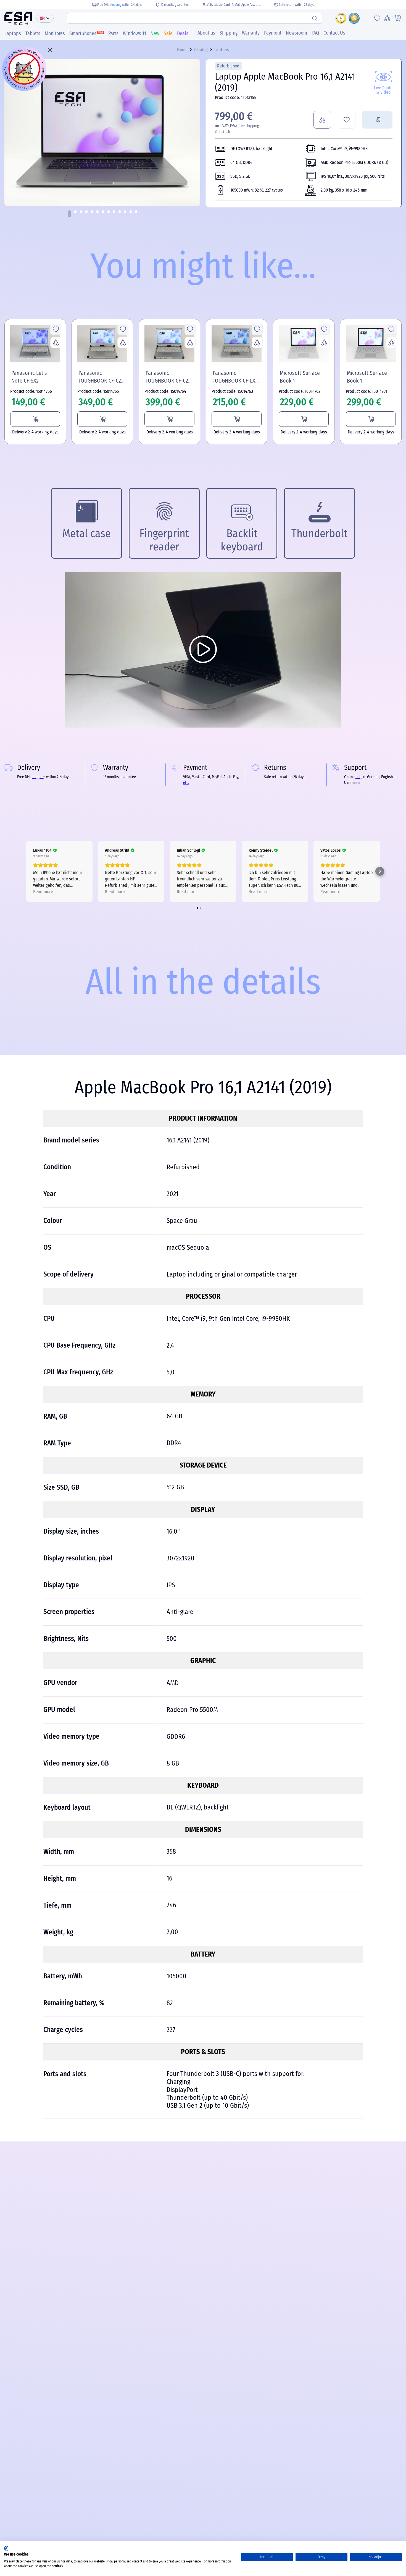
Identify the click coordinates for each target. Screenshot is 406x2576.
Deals (183, 33)
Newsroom (296, 33)
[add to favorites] (347, 120)
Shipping (229, 33)
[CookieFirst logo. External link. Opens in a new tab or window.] (6, 2548)
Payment (273, 33)
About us (206, 33)
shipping (116, 5)
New (155, 33)
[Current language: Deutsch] (45, 18)
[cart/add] (377, 120)
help (359, 777)
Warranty (251, 33)
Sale (168, 33)
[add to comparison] (322, 120)
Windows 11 (135, 33)
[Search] (315, 18)
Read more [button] (43, 892)
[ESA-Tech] (18, 18)
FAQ (315, 33)
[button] (69, 214)
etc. (258, 5)
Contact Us (334, 33)
